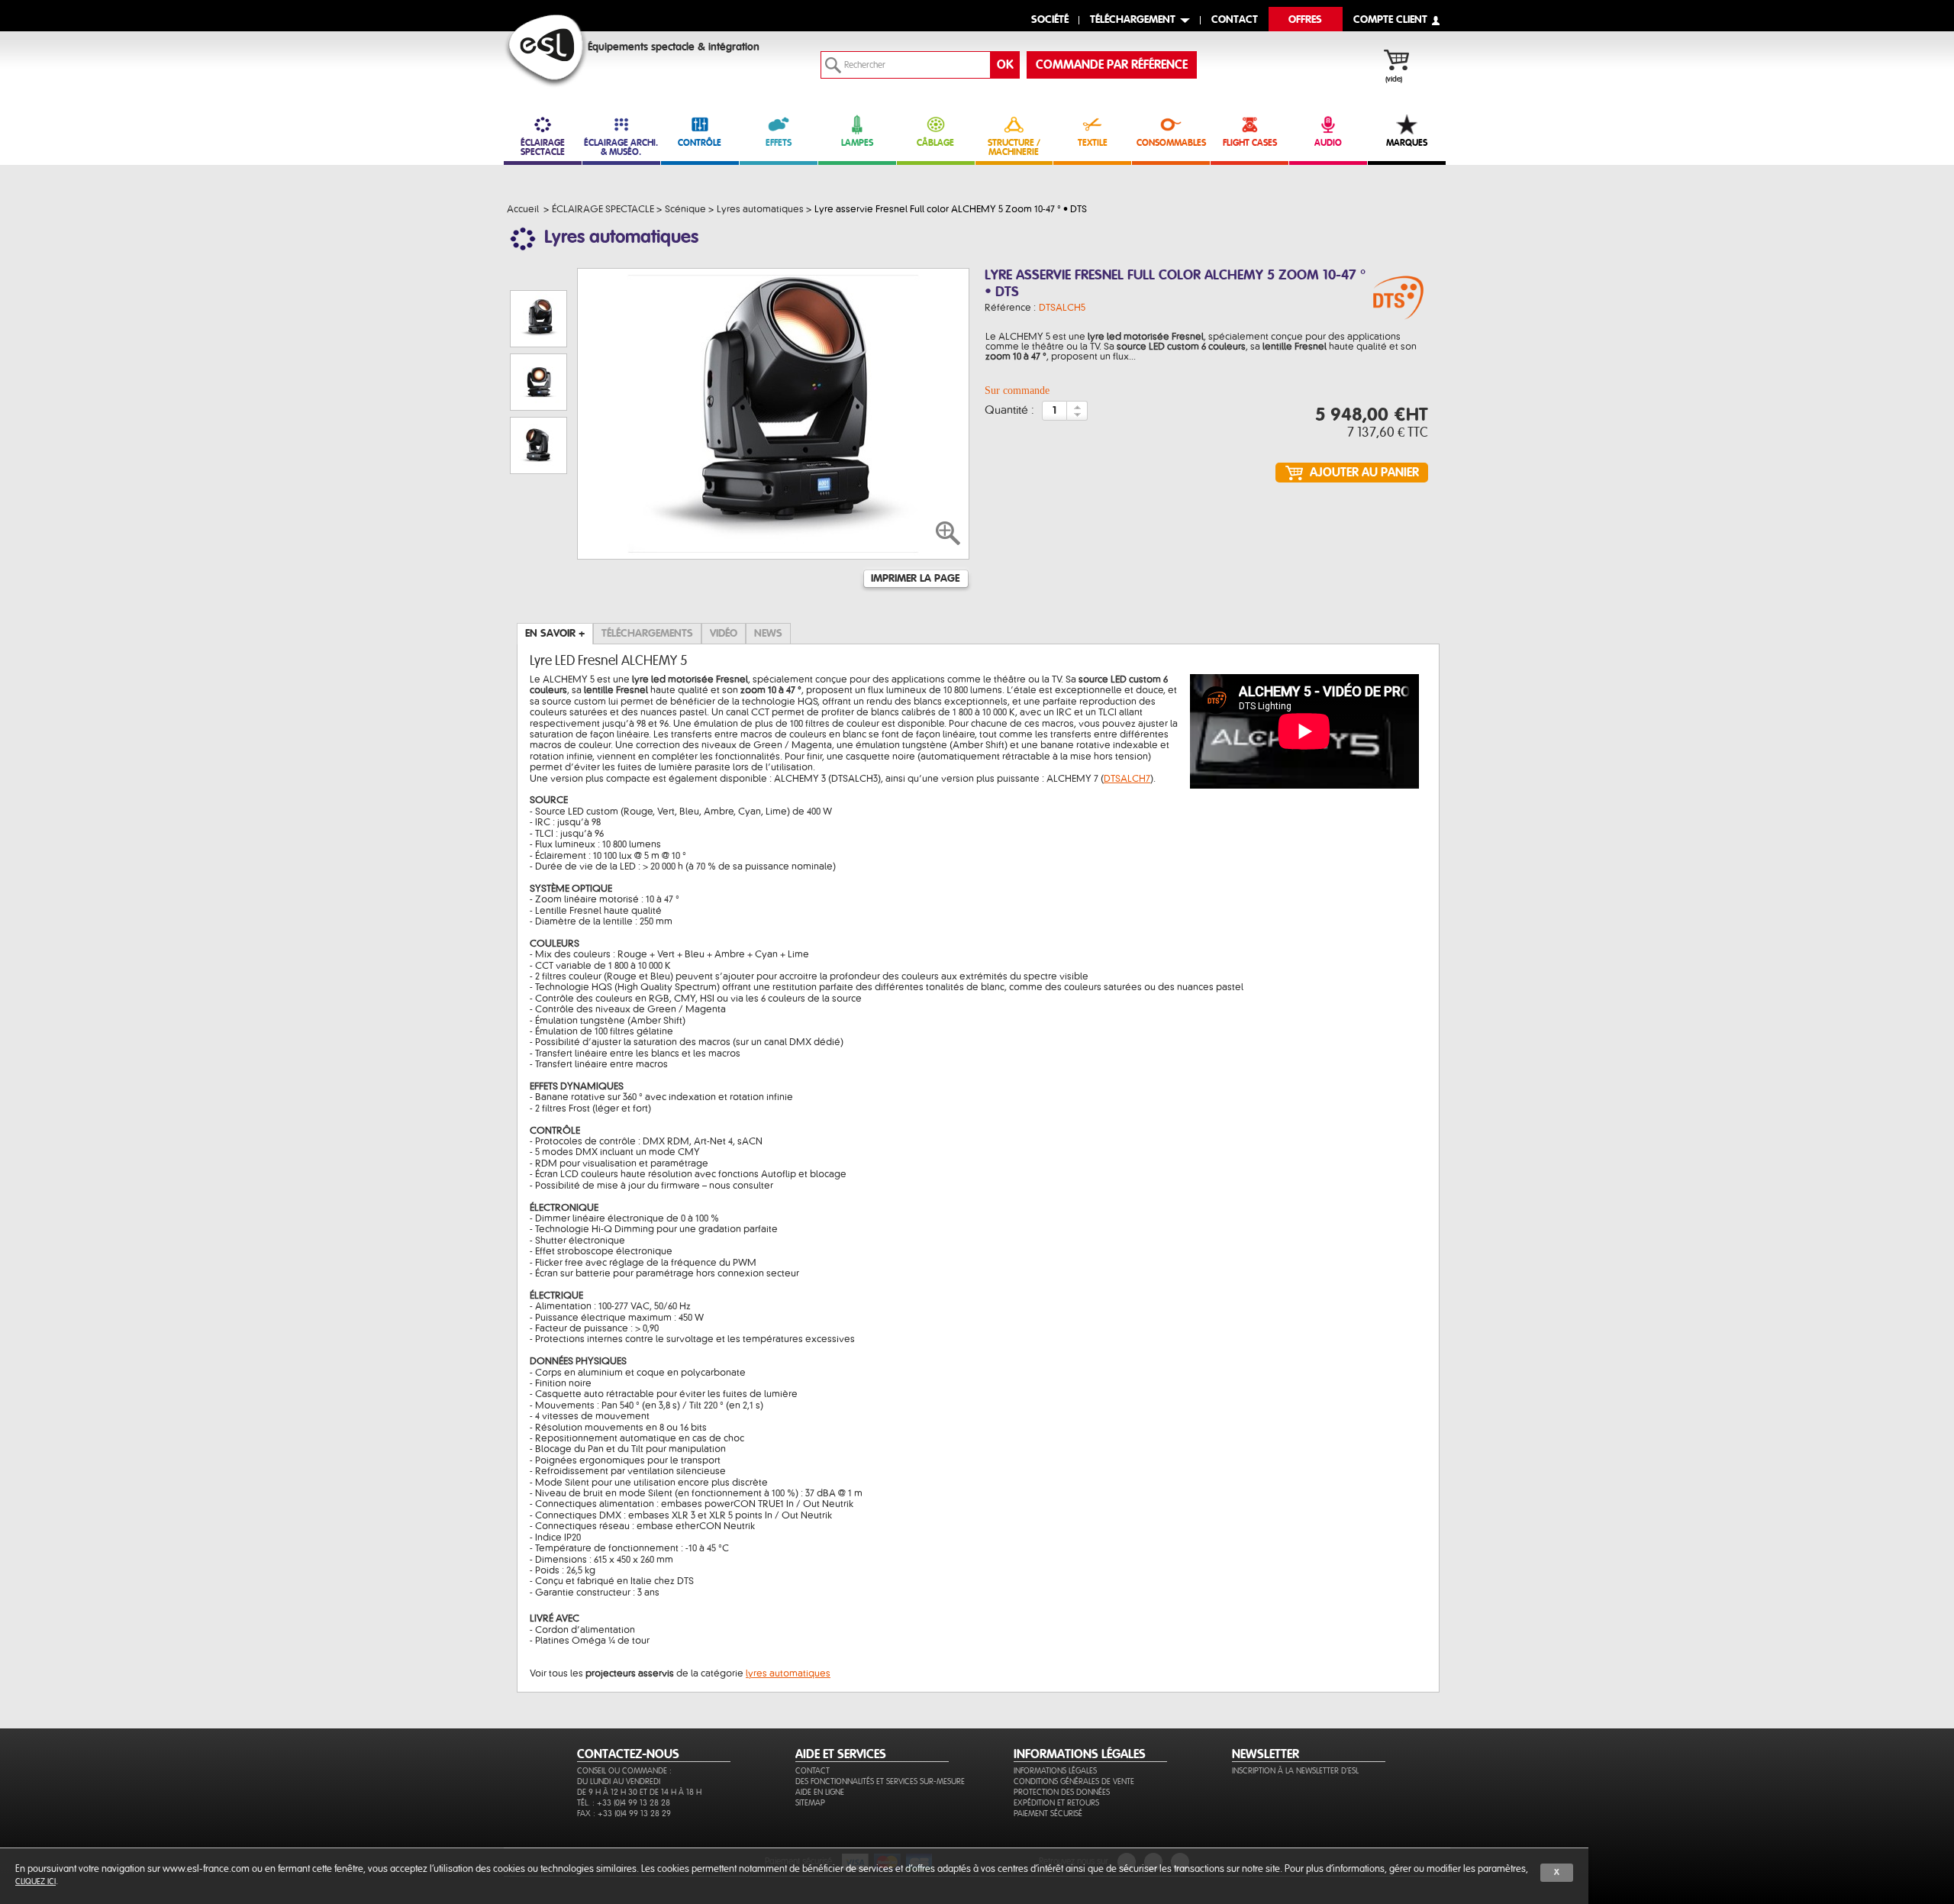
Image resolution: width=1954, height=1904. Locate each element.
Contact (813, 1771)
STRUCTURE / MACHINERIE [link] (1014, 147)
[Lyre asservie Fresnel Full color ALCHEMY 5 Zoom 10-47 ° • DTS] (1398, 299)
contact (1235, 20)
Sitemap (810, 1803)
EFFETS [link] (779, 143)
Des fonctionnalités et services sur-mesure (880, 1781)
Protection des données (1062, 1792)
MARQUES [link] (1407, 143)
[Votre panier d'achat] (1404, 62)
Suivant (537, 494)
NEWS (768, 634)
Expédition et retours (1056, 1803)
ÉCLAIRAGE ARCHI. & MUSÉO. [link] (621, 147)
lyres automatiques (788, 1673)
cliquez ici (35, 1881)
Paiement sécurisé (1048, 1814)
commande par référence (1112, 65)
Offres (1305, 20)
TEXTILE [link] (1093, 143)
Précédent (537, 274)
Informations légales (1055, 1771)
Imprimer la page (915, 579)
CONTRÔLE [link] (700, 143)
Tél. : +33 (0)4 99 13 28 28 (624, 1803)
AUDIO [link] (1328, 143)
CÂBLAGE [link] (935, 143)
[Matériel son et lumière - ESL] (546, 51)
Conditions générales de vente (1074, 1781)
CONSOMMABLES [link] (1171, 143)
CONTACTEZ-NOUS (628, 1754)
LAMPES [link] (857, 143)
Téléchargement (1133, 20)
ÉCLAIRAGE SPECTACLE (543, 147)
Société (1050, 20)
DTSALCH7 (1127, 779)
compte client (1390, 20)
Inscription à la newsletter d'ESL (1295, 1771)
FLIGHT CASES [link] (1250, 143)
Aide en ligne (820, 1792)
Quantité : (1009, 411)
